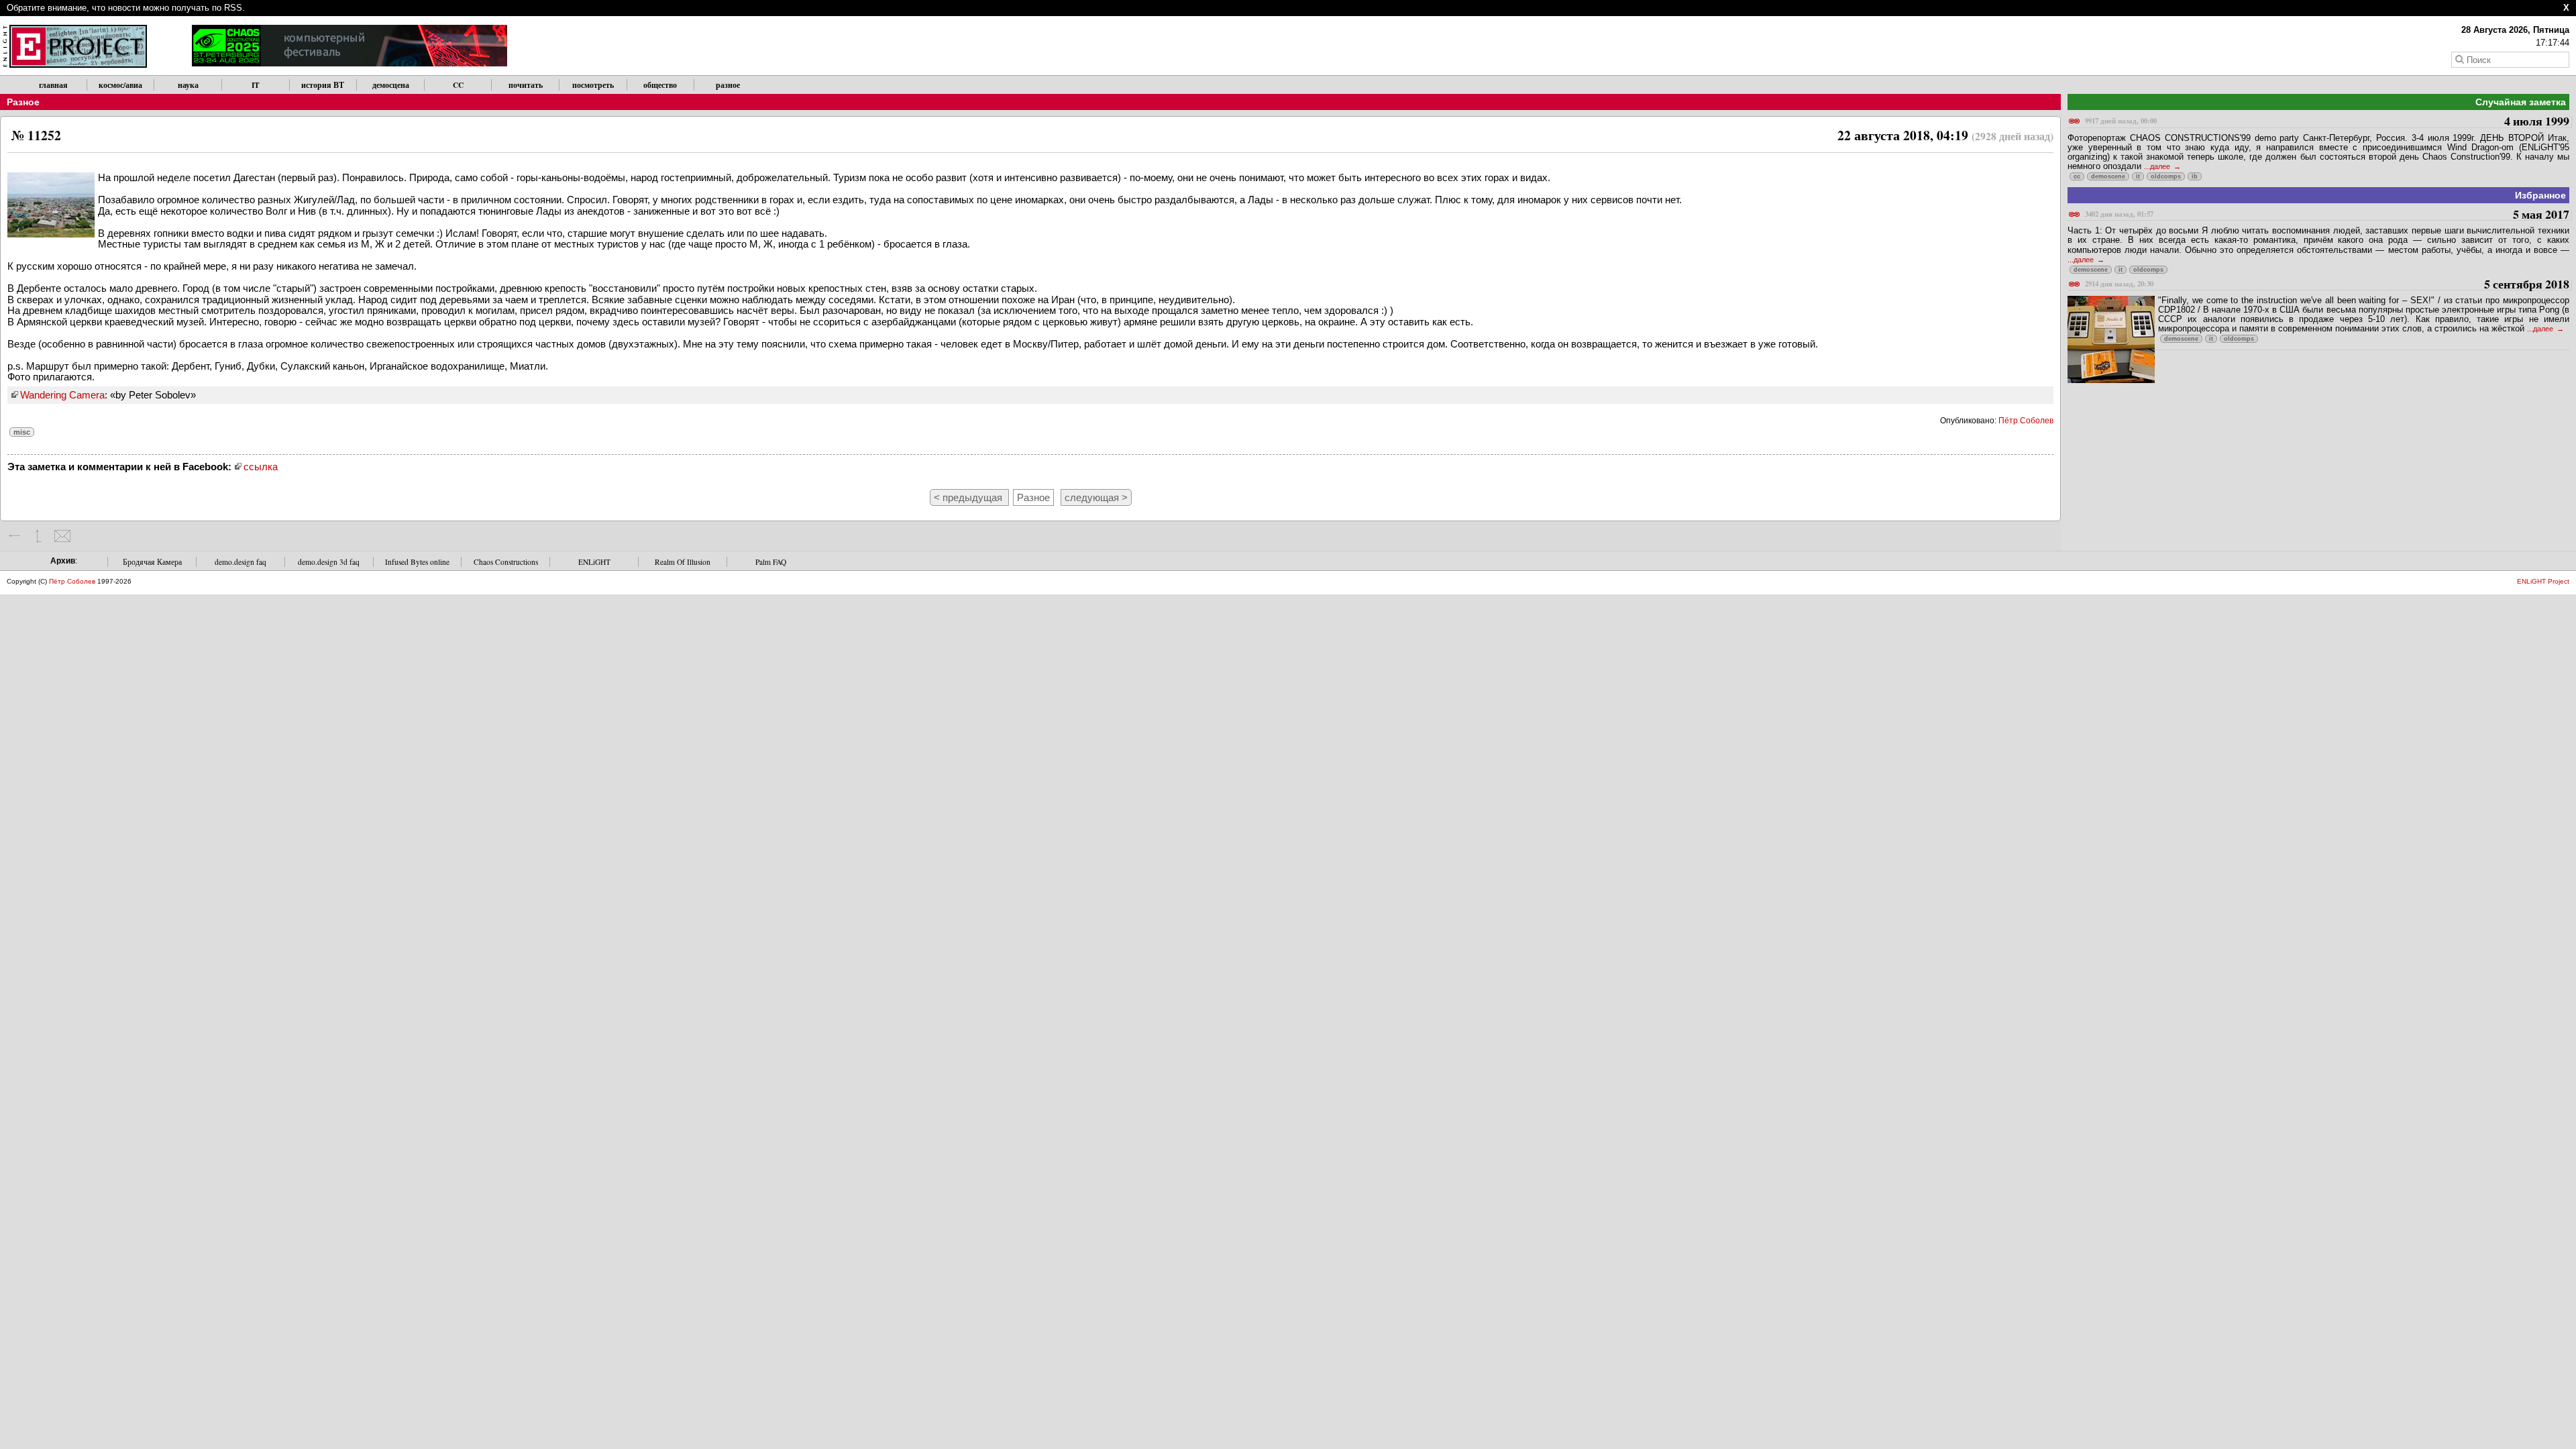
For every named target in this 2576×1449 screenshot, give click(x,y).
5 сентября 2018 (2327, 285)
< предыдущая (969, 497)
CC (458, 85)
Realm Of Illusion (683, 562)
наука (188, 85)
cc (2077, 176)
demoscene (2108, 176)
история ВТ (323, 85)
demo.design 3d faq (329, 562)
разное (728, 85)
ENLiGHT (594, 562)
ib (2195, 176)
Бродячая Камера (152, 562)
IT (256, 85)
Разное (23, 102)
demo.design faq (240, 562)
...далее (2158, 166)
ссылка (261, 467)
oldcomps (2166, 176)
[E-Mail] (62, 536)
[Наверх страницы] (39, 536)
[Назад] (15, 536)
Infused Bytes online (417, 562)
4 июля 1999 (2327, 122)
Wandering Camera (62, 395)
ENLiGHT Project (2543, 581)
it (2138, 176)
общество (660, 85)
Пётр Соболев (2026, 421)
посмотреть (593, 85)
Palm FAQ (771, 562)
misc (22, 432)
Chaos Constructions (506, 562)
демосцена (391, 85)
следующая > (1096, 497)
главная (53, 85)
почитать (526, 85)
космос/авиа (120, 85)
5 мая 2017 (2327, 215)
